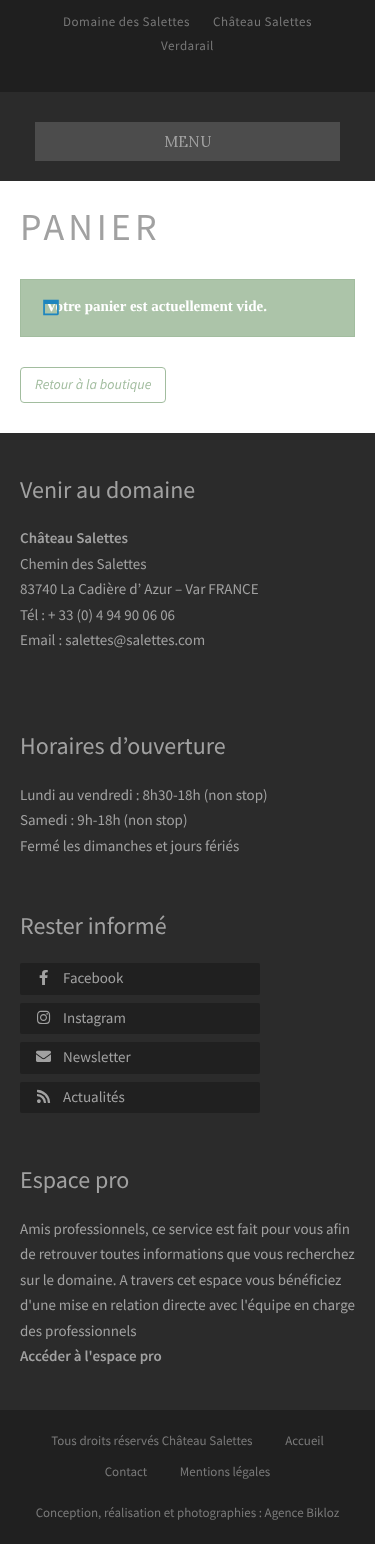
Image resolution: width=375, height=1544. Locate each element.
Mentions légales (225, 1471)
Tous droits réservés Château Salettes (151, 1440)
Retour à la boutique (93, 384)
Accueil (304, 1440)
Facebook (93, 978)
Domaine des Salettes (126, 21)
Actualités (94, 1097)
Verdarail (187, 45)
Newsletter (97, 1057)
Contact (126, 1471)
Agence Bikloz (302, 1512)
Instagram (94, 1018)
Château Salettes (262, 21)
